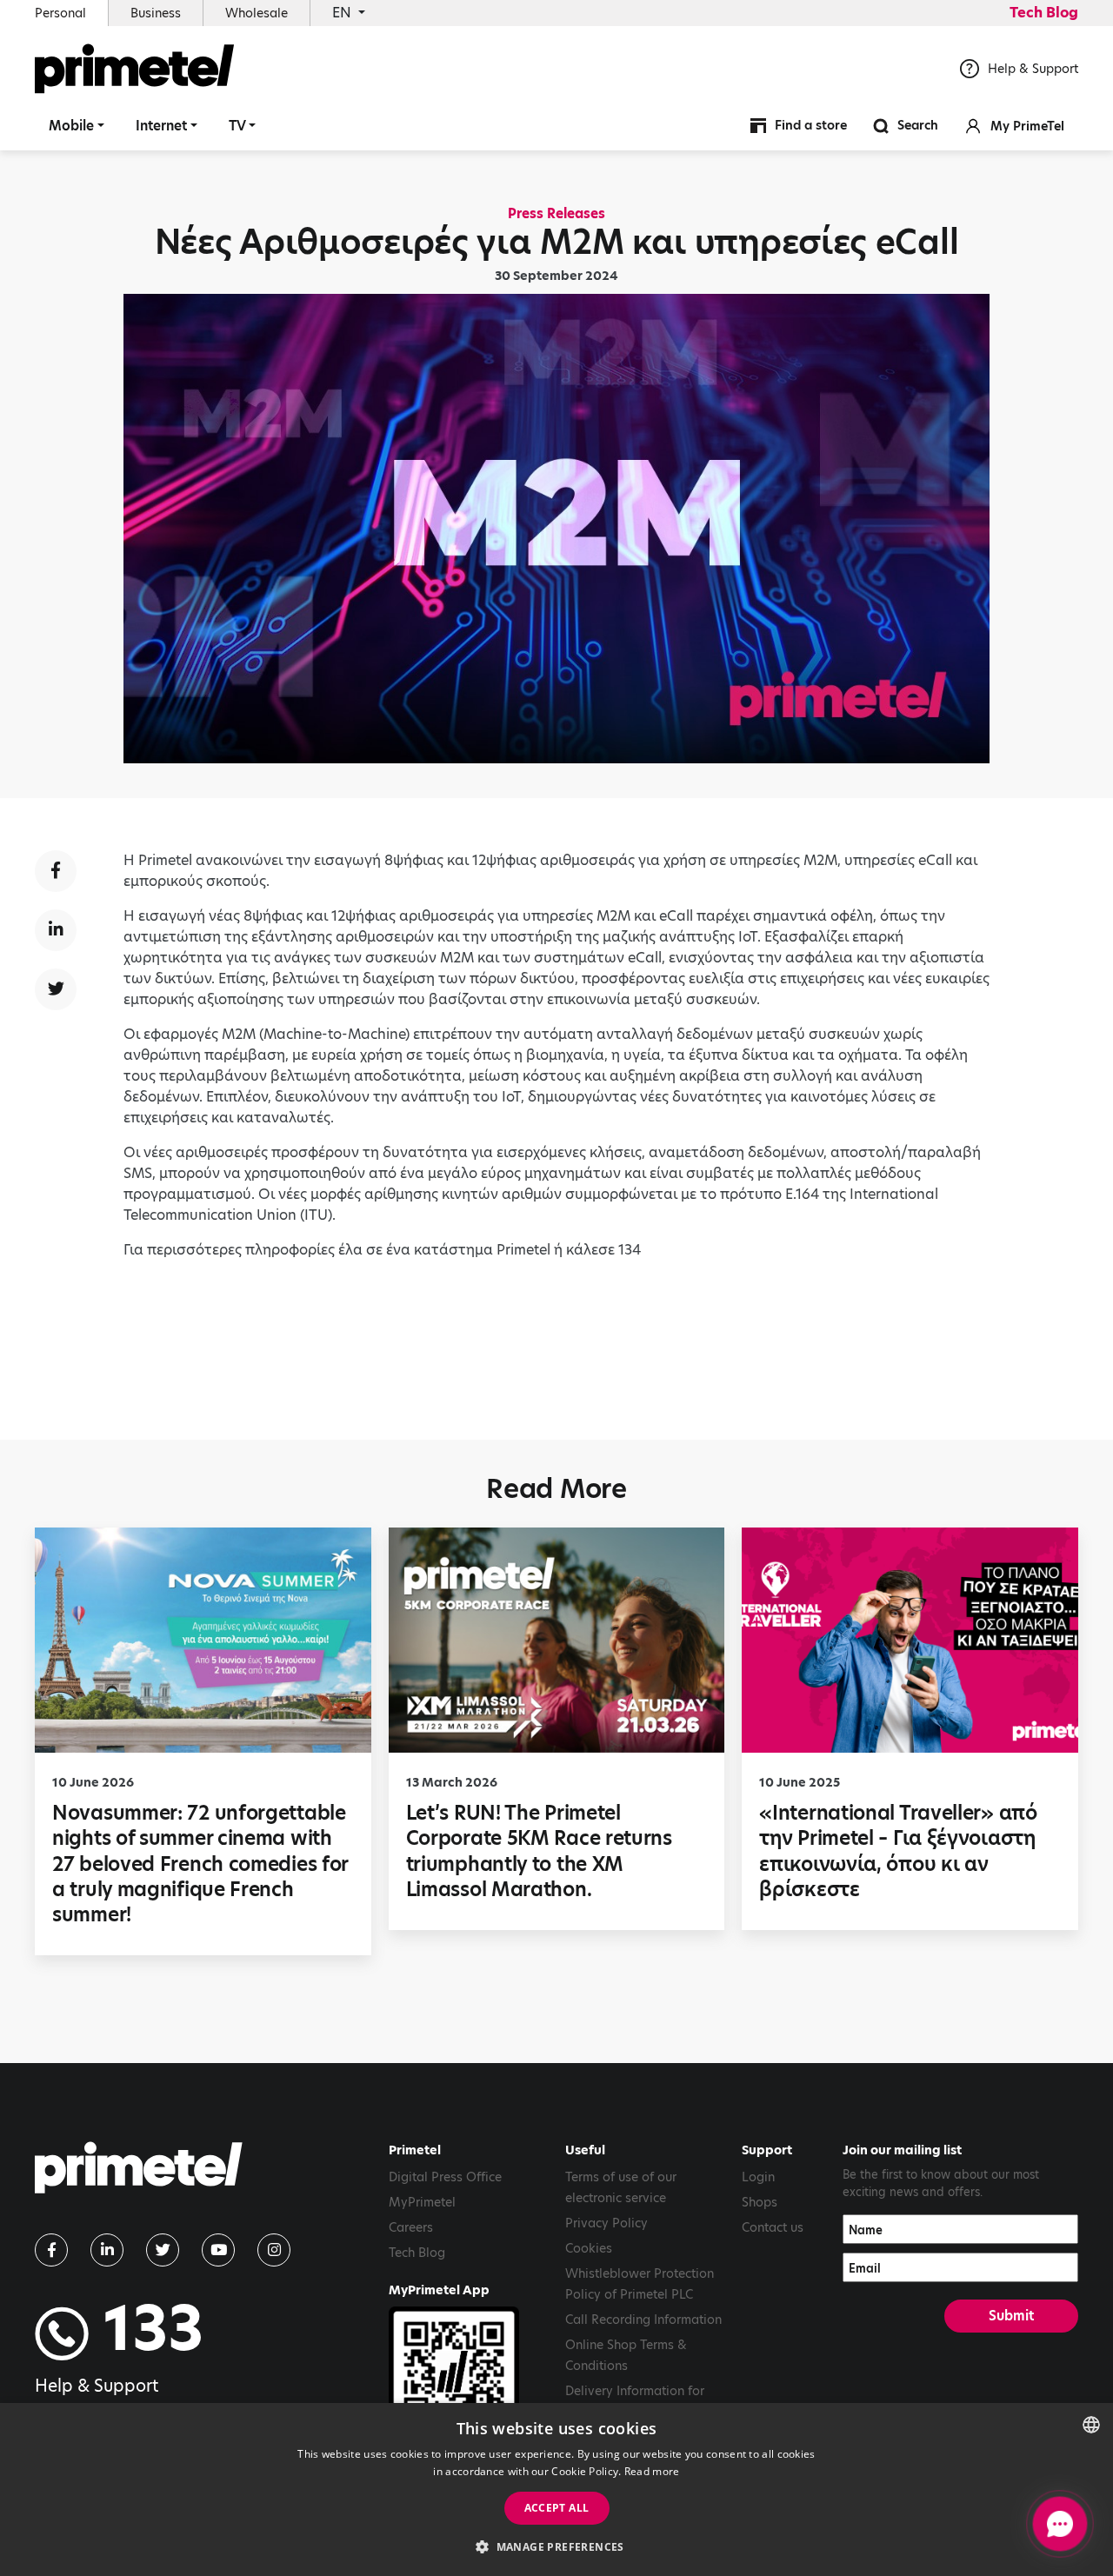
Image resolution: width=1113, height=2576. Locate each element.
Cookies (589, 2248)
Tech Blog (1044, 13)
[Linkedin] (107, 2250)
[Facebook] (51, 2250)
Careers (411, 2227)
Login (758, 2177)
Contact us (773, 2227)
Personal (60, 13)
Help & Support (1033, 69)
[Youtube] (218, 2250)
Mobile (71, 126)
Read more (652, 2471)
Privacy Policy (606, 2223)
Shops (760, 2202)
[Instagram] (274, 2250)
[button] (556, 2546)
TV (237, 126)
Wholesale (257, 13)
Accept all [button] (557, 2508)
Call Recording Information (643, 2320)
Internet (161, 126)
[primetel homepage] (135, 69)
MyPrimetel (422, 2202)
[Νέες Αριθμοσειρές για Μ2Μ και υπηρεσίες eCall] (56, 871)
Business (156, 13)
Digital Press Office (445, 2177)
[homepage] (139, 2175)
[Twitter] (163, 2250)
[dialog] (556, 2489)
